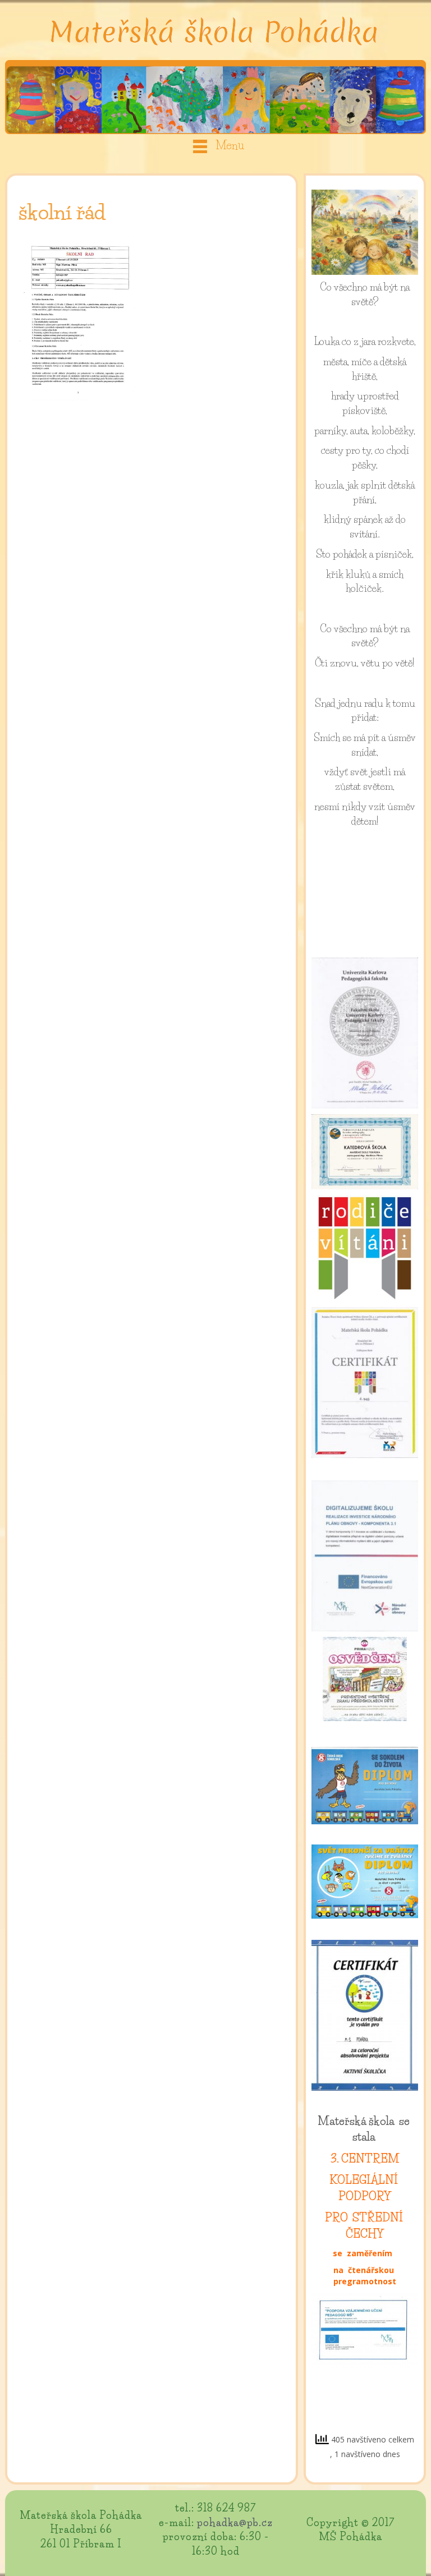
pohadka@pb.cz (235, 2523)
